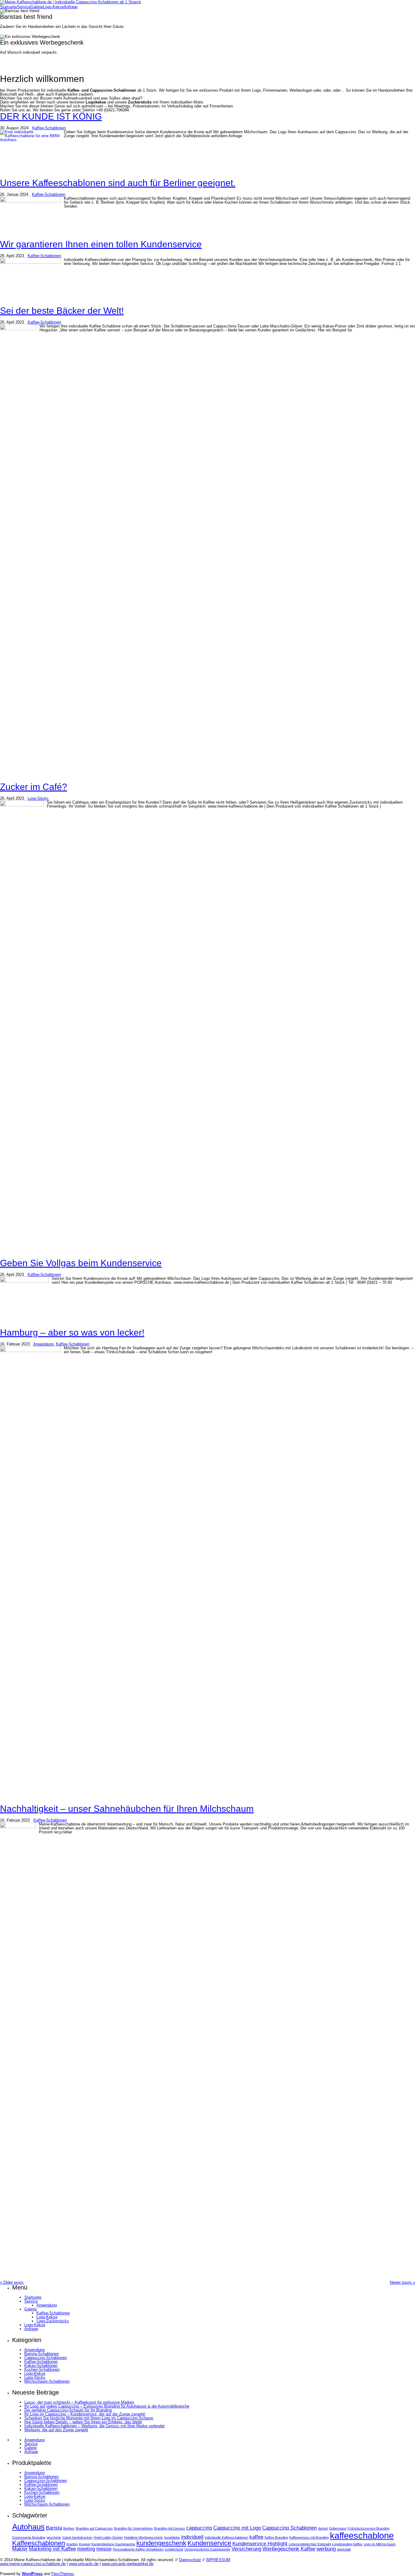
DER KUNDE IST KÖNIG (51, 116)
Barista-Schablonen (41, 2354)
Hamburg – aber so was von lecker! (72, 1332)
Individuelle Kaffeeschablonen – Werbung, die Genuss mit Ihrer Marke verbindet (94, 2426)
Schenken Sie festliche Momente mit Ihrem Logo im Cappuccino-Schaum (89, 2418)
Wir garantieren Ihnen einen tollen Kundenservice (101, 244)
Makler (20, 2549)
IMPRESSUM (218, 2560)
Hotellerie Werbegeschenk (143, 2537)
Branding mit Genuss (170, 2528)
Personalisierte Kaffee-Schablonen (138, 2549)
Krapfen (72, 2544)
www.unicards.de (84, 2564)
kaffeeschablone (362, 2535)
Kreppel (85, 2544)
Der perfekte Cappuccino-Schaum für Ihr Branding (68, 2410)
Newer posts (402, 2282)
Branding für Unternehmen (133, 2528)
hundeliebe (172, 2537)
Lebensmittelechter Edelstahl (310, 2544)
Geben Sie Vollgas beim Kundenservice (81, 1263)
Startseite (9, 7)
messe (104, 2549)
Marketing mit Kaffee (52, 2549)
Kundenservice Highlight (260, 2544)
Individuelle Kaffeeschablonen (226, 2537)
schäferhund (174, 2549)
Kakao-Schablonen (41, 2366)
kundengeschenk (161, 2543)
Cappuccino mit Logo (237, 2528)
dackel (323, 2528)
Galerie (37, 7)
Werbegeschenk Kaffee (289, 2549)
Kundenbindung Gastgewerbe (113, 2544)
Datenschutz (190, 2560)
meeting (86, 2549)
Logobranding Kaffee (347, 2544)
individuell (192, 2537)
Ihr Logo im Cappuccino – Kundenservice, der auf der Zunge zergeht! (85, 2414)
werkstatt (344, 2549)
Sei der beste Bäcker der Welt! (62, 311)
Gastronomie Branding (29, 2537)
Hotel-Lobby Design (108, 2537)
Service (24, 7)
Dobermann (338, 2528)
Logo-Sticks (38, 798)
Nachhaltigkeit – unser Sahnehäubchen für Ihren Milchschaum (127, 1809)
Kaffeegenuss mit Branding (309, 2537)
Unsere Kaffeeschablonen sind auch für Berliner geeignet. (118, 183)
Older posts (12, 2282)
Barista (54, 2528)
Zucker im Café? (34, 787)
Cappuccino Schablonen (290, 2528)
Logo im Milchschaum (380, 2544)
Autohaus (28, 2527)
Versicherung (246, 2549)
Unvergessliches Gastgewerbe (207, 2549)
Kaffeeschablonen (39, 2543)
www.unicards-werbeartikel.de (128, 2564)
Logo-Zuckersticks (53, 2321)
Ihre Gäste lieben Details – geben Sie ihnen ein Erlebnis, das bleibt (83, 2422)
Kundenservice (209, 2543)
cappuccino (199, 2528)
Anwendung (43, 1344)
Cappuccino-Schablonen (46, 2358)
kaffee (256, 2537)
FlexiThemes (63, 2574)
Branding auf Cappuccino (94, 2528)
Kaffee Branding (276, 2537)
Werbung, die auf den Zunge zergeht (56, 2430)
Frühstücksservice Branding (369, 2528)
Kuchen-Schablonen (42, 2369)
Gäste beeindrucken (77, 2537)
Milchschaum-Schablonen (47, 2381)
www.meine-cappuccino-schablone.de (33, 2564)
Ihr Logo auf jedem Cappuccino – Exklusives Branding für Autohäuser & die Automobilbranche (107, 2406)
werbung (326, 2549)
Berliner (69, 2528)
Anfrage (71, 7)
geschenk (54, 2537)
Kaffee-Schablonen (49, 128)
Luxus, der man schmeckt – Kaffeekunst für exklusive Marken (79, 2402)
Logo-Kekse (53, 7)
